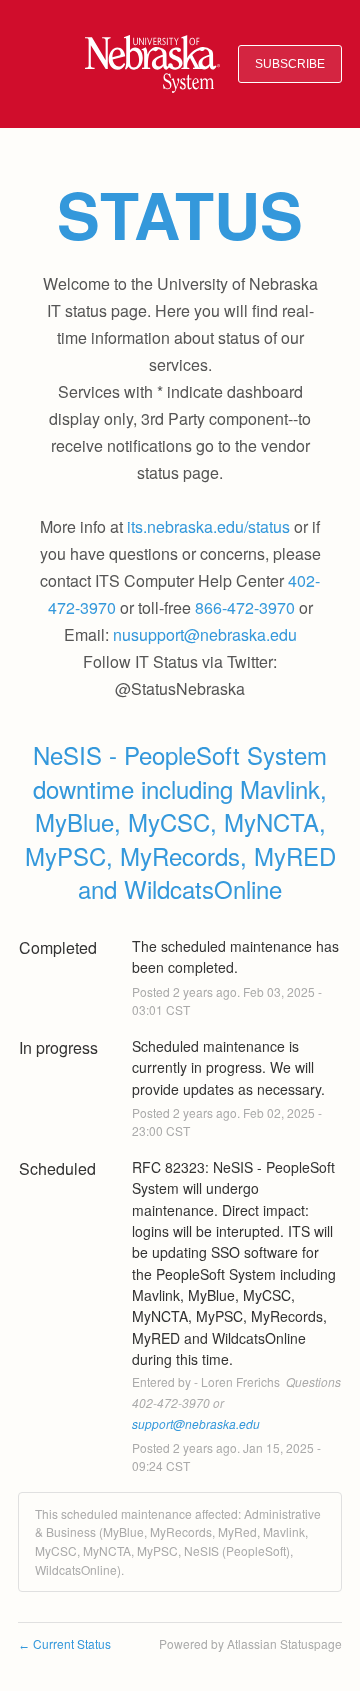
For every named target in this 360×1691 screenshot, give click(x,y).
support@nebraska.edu (196, 1423)
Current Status (64, 1643)
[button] (290, 64)
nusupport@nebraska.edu (205, 634)
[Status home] (152, 64)
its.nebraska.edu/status (208, 526)
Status (180, 214)
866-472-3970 (245, 607)
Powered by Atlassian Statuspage (250, 1643)
